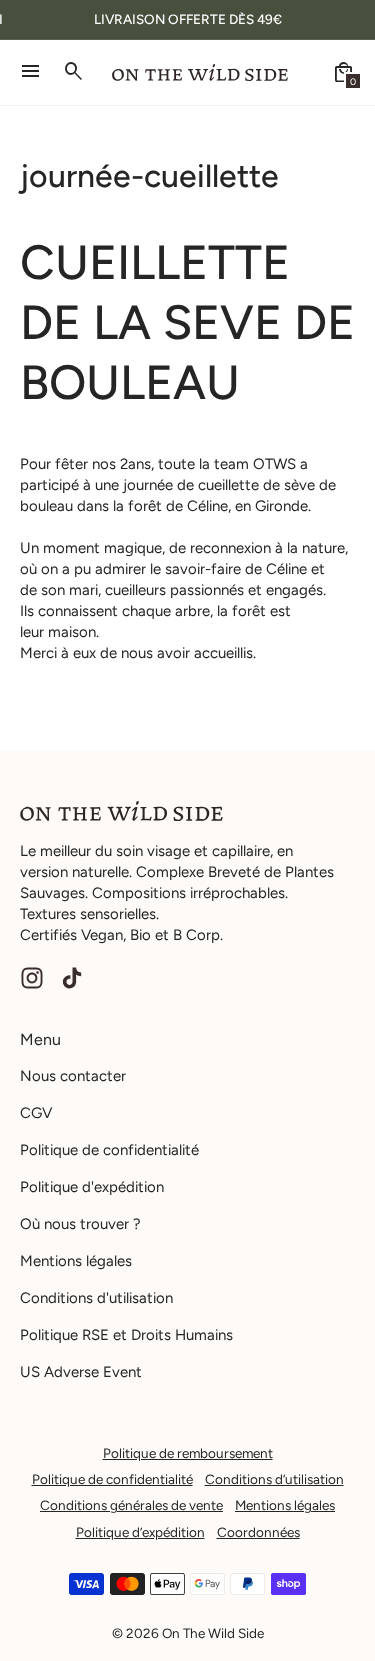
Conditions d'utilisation (96, 1298)
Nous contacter (73, 1076)
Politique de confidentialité (109, 1150)
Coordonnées (258, 1532)
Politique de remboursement (188, 1453)
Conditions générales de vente (131, 1505)
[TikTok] (72, 978)
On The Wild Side (213, 1633)
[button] (344, 72)
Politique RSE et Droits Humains (126, 1335)
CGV (36, 1113)
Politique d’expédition (140, 1532)
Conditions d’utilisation (274, 1479)
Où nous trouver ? (80, 1224)
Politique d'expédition (92, 1187)
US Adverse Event (81, 1372)
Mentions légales (76, 1261)
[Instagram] (32, 978)
